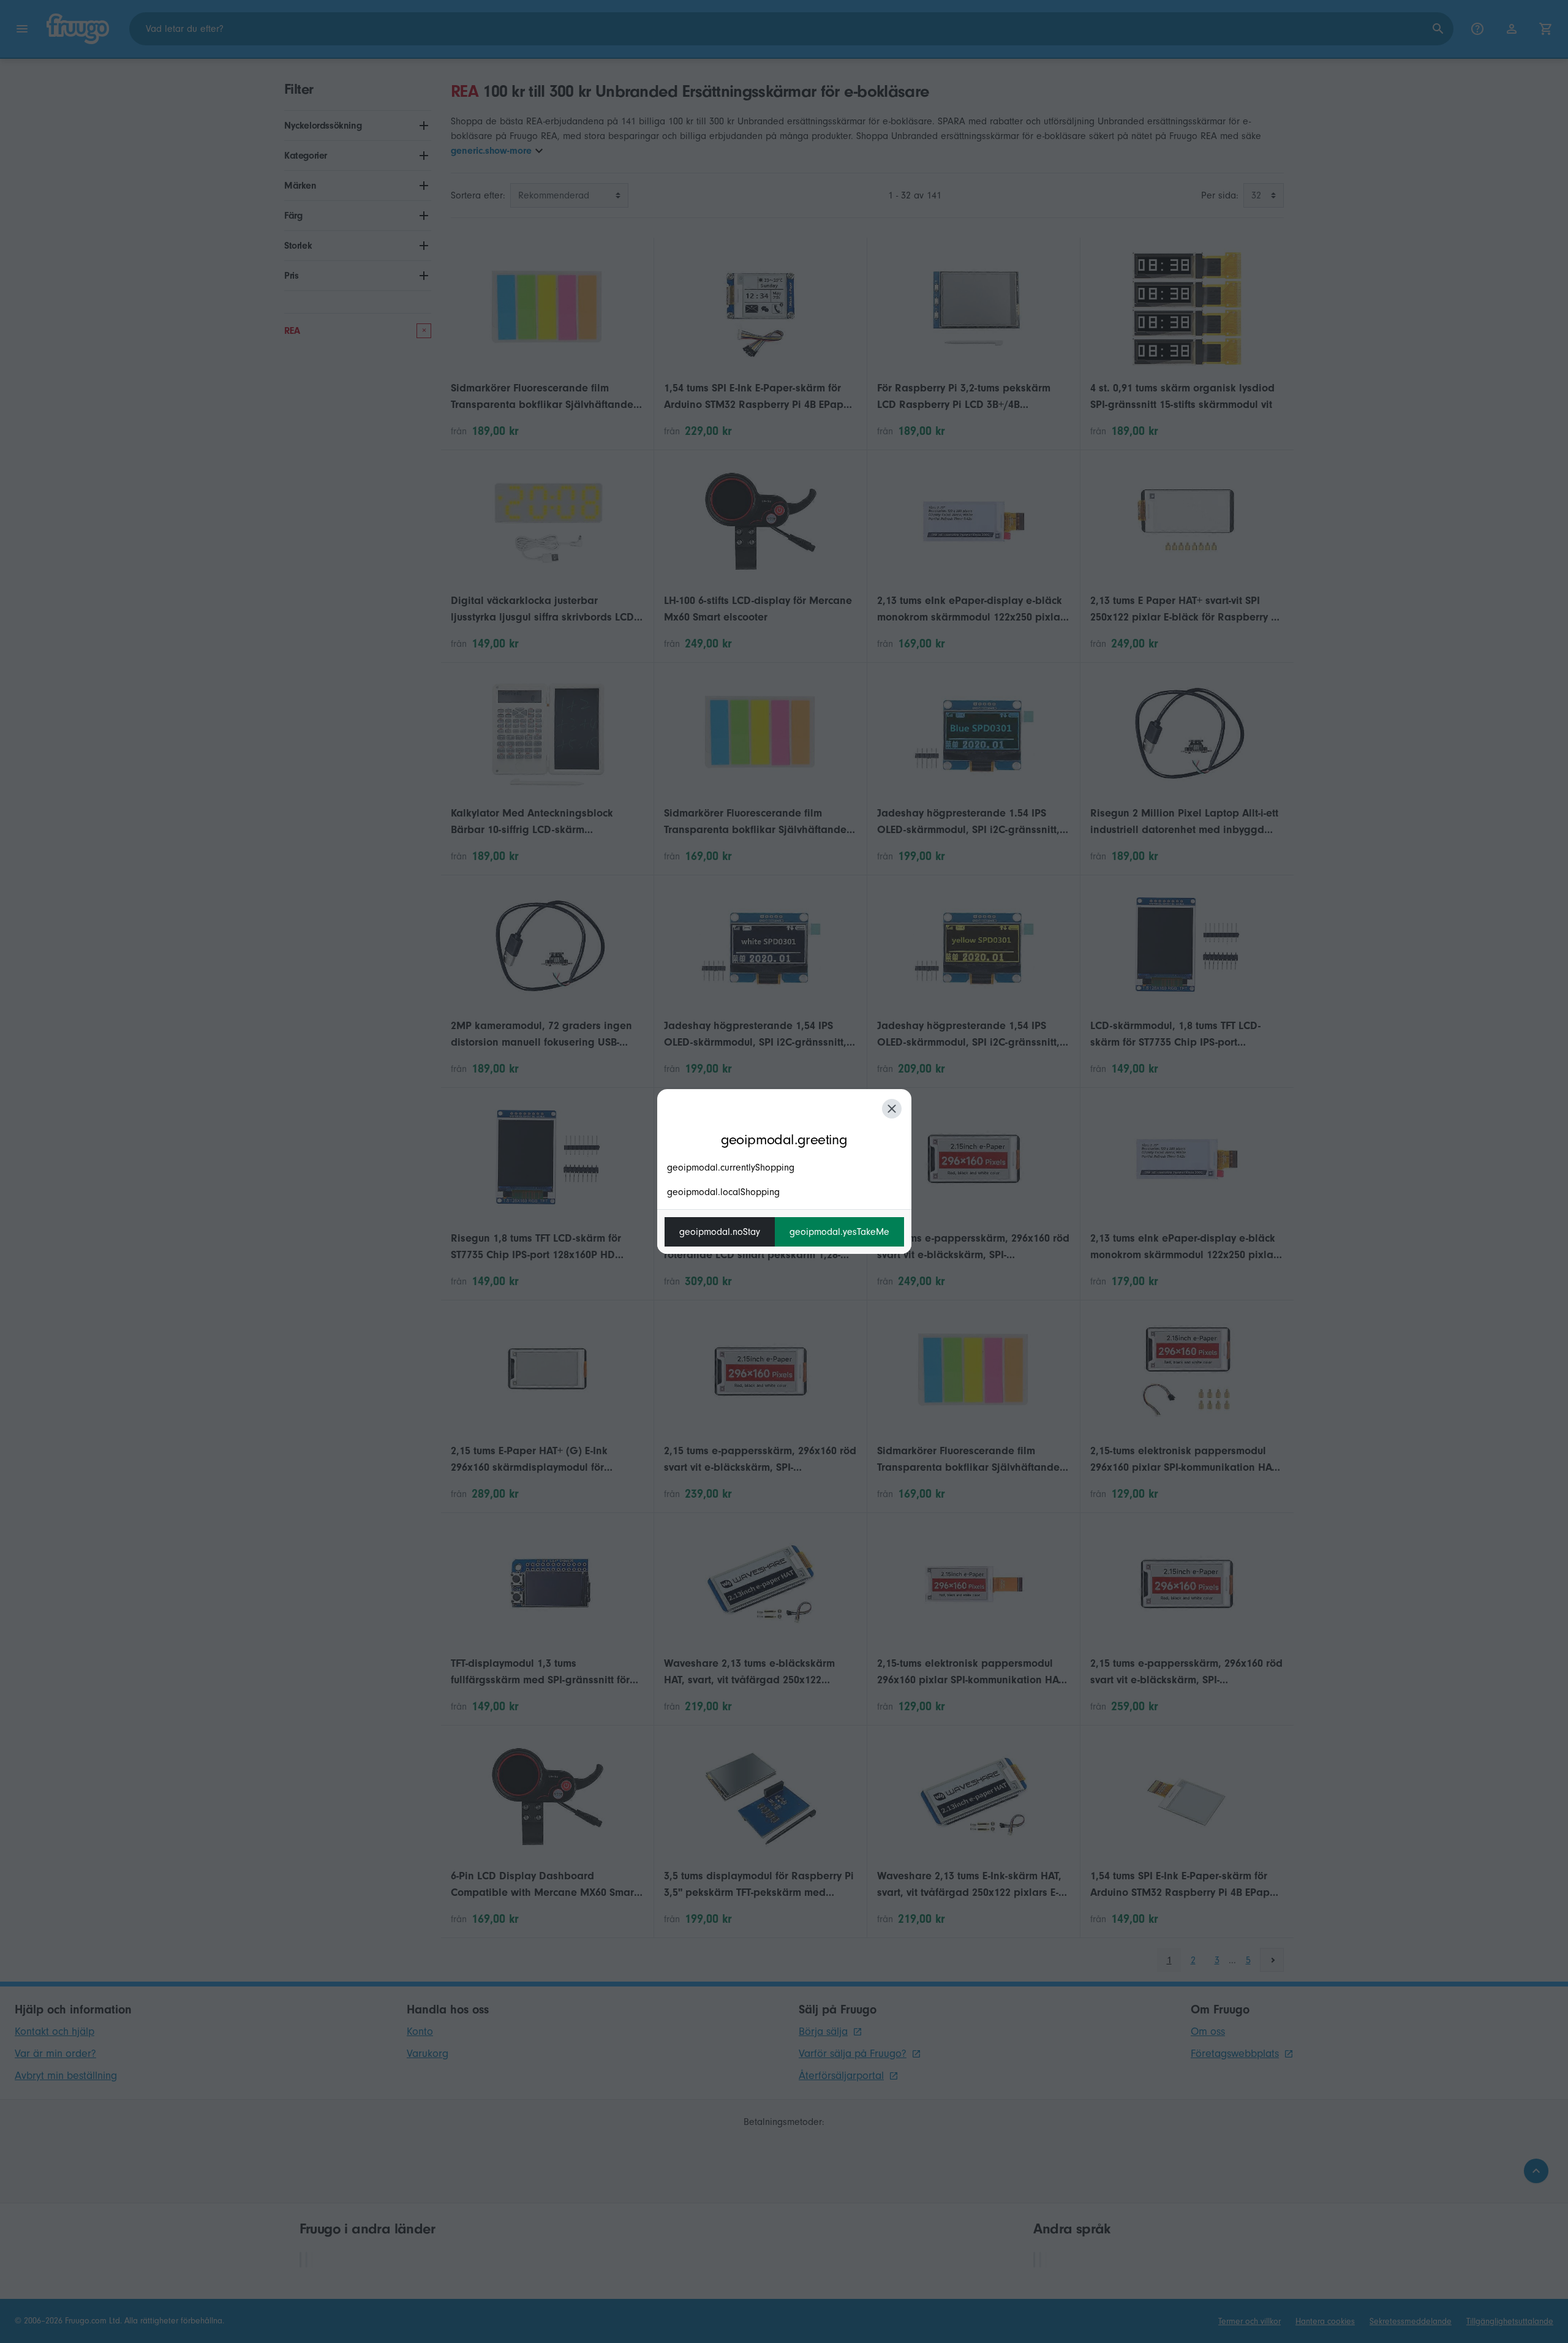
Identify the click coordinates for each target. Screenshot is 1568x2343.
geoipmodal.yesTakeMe (839, 1232)
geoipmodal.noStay (720, 1232)
